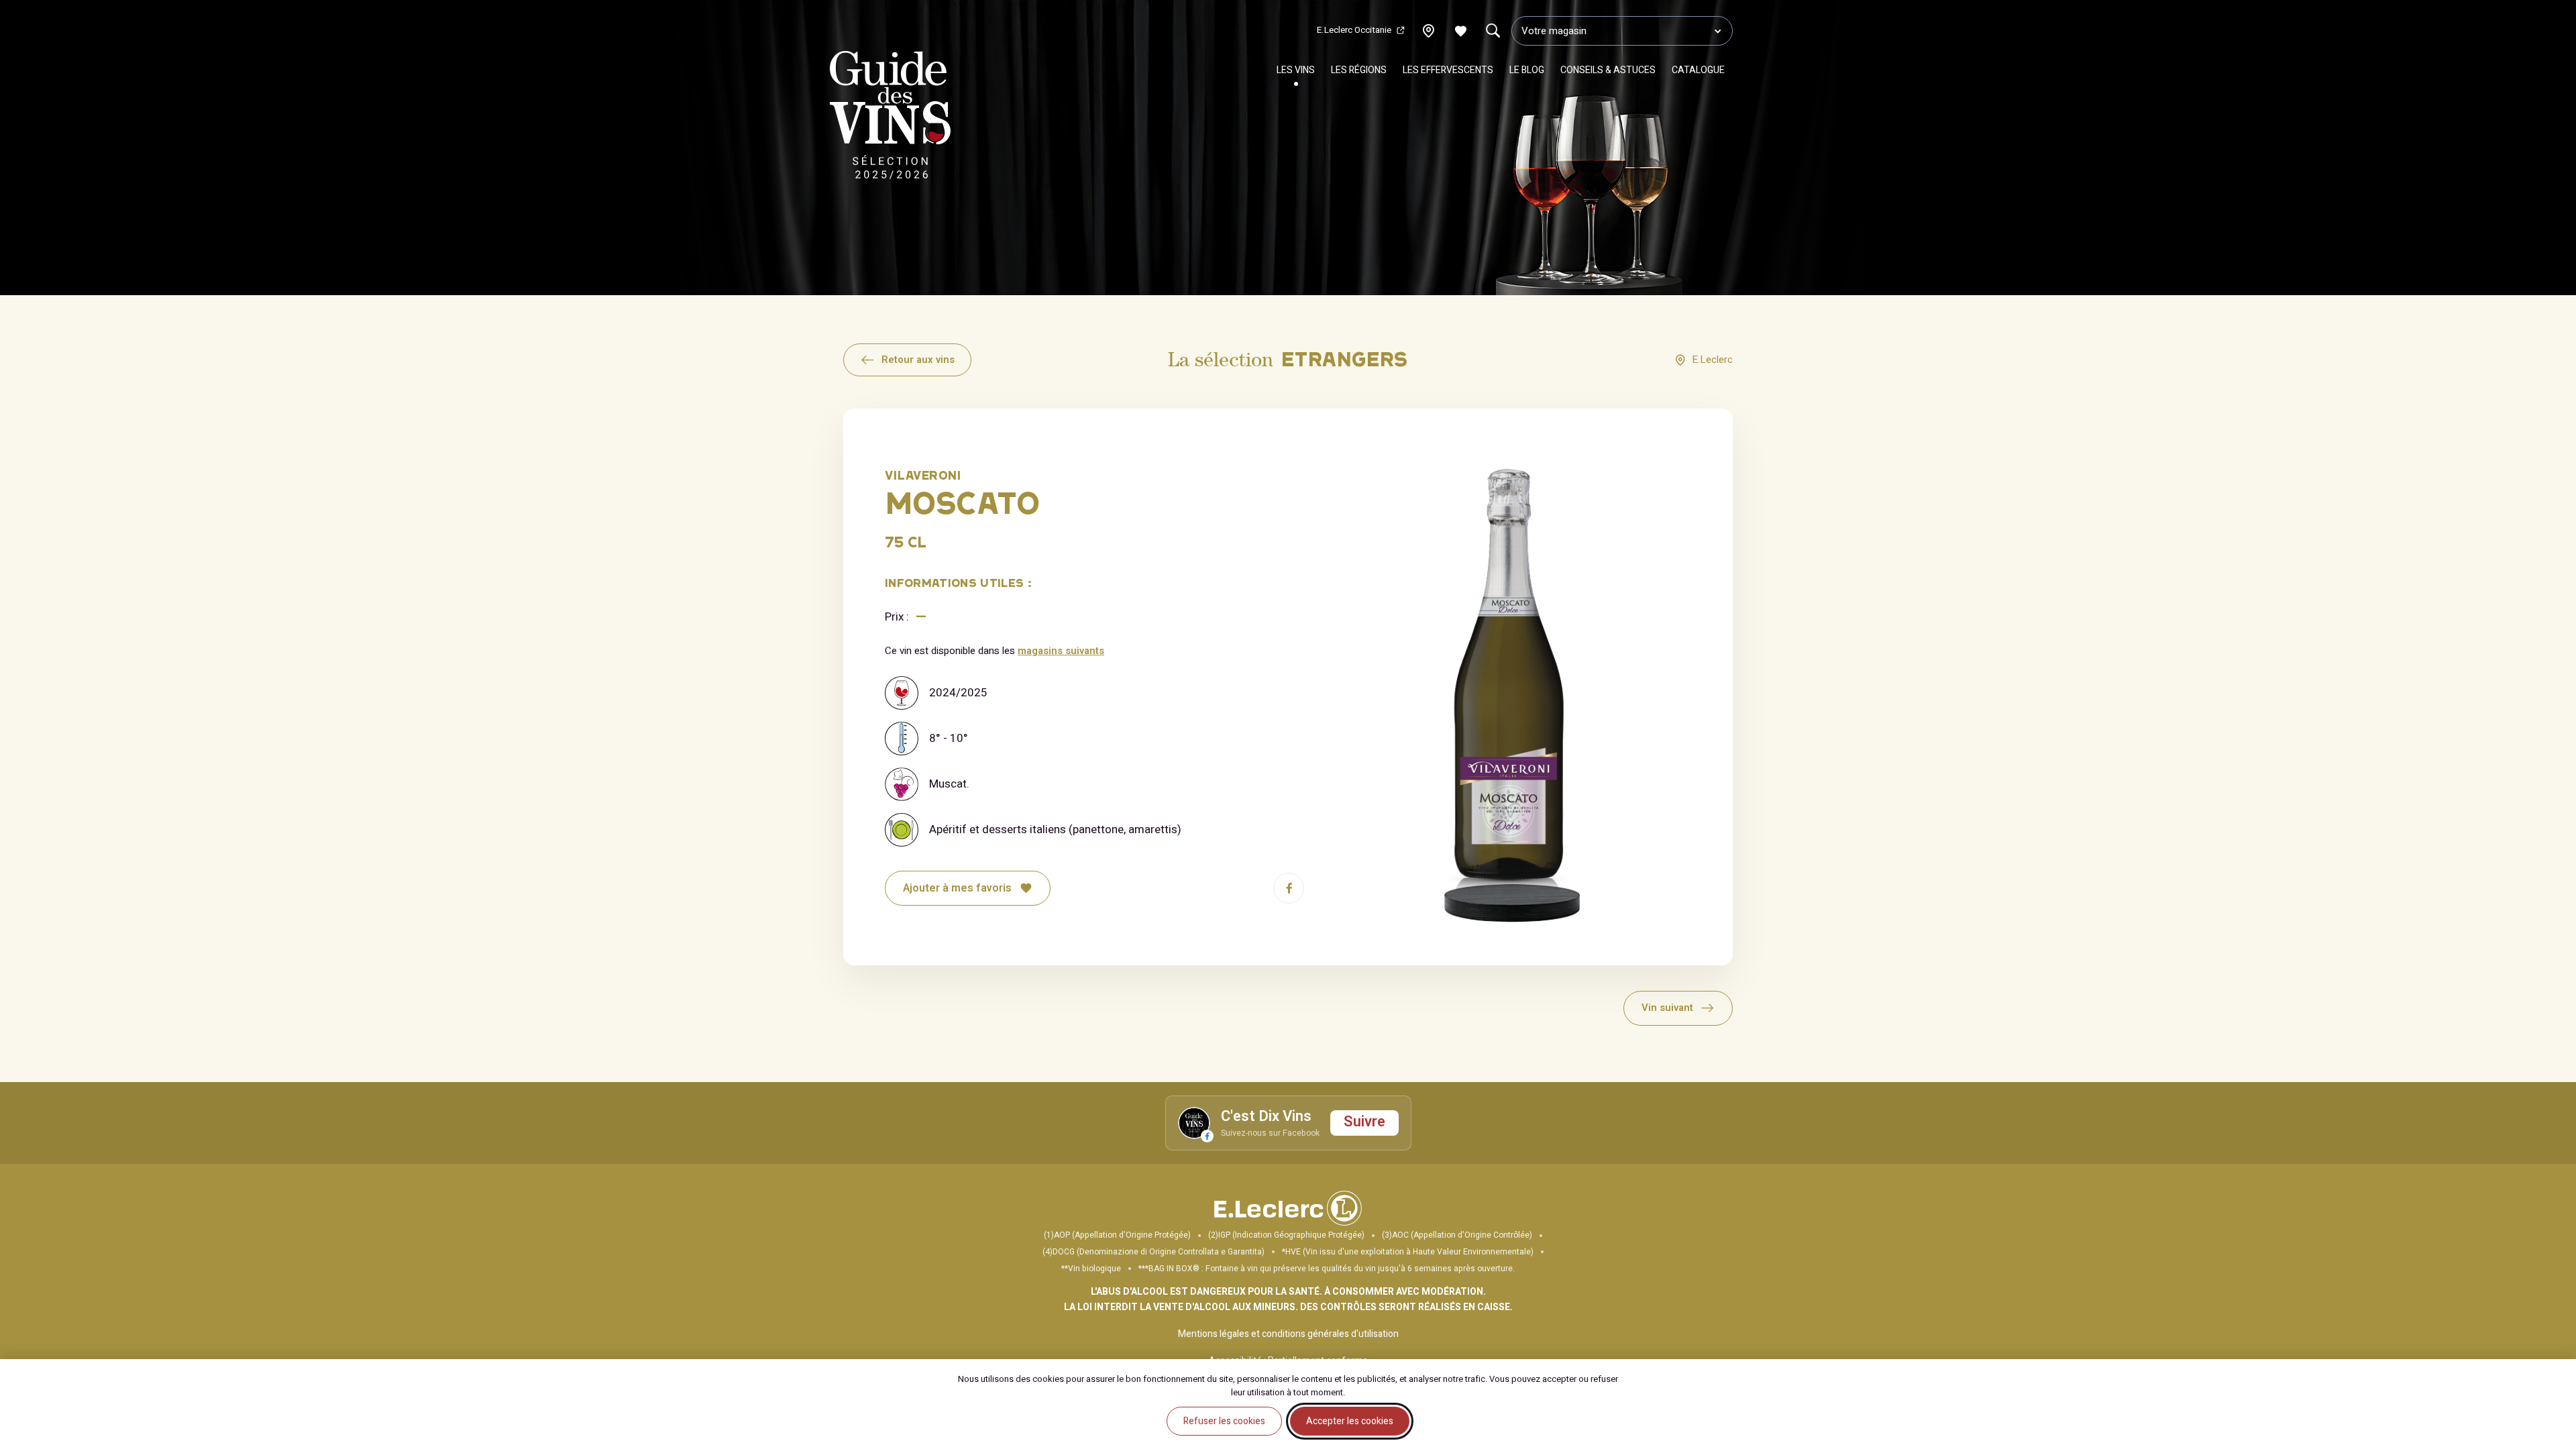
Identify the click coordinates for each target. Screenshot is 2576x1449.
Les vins (1296, 70)
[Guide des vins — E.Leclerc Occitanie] (890, 118)
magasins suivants (1061, 651)
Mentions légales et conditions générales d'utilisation (1288, 1334)
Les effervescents (1448, 70)
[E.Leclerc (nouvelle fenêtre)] (1288, 1223)
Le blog (1527, 70)
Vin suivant (1667, 1008)
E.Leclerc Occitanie (1354, 30)
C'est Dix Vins (1266, 1117)
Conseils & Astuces (1608, 70)
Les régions (1359, 70)
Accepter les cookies (1350, 1421)
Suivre (1364, 1122)
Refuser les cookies (1224, 1421)
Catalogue (1698, 70)
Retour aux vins (918, 360)
